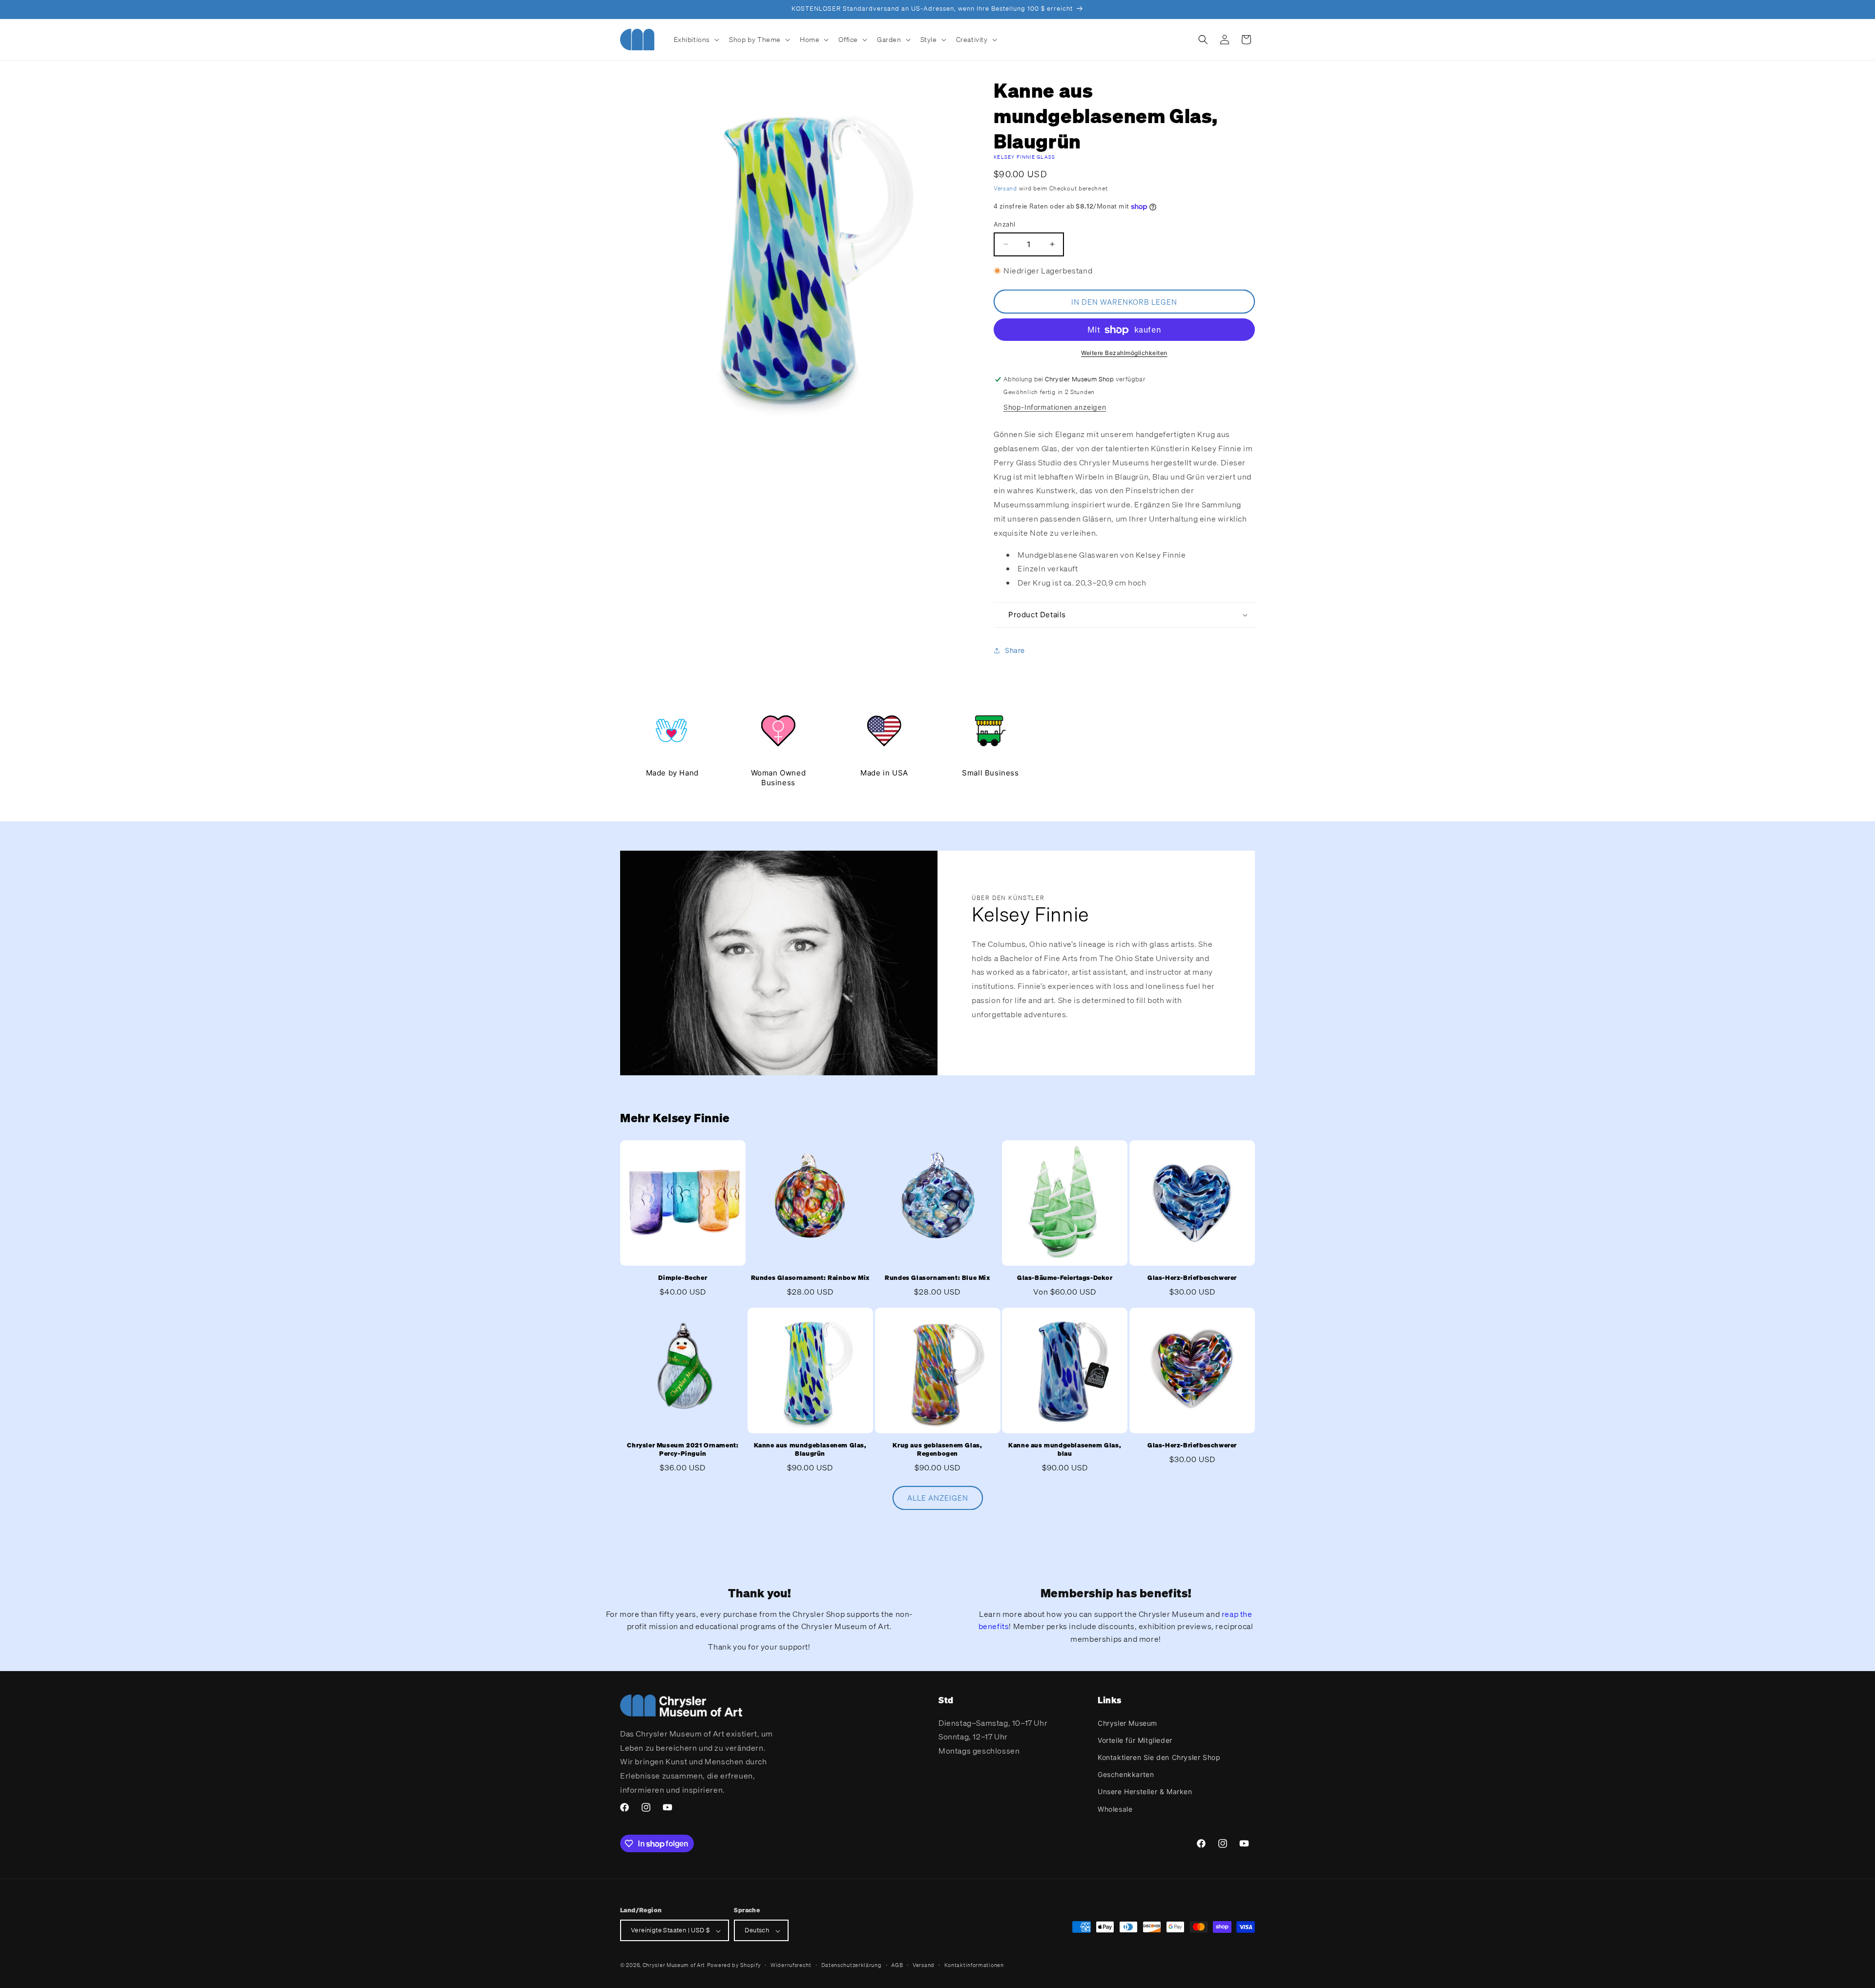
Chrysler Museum (1127, 1723)
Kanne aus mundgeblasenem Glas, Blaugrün (810, 1449)
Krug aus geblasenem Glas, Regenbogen (937, 1449)
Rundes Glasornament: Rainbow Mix (810, 1278)
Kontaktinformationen (974, 1965)
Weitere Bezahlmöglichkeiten (1124, 353)
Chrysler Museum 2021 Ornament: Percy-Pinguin (683, 1449)
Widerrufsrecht (791, 1965)
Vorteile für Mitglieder (1135, 1740)
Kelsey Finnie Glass (1025, 157)
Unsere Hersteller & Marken (1145, 1791)
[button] (696, 40)
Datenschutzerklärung (852, 1965)
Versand (1005, 188)
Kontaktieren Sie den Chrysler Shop (1159, 1757)
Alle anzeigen (938, 1498)
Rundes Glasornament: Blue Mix (937, 1278)
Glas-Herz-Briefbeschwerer (1192, 1278)
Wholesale (1115, 1809)
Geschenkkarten (1126, 1774)
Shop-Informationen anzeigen (1055, 408)
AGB (897, 1965)
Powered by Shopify (734, 1966)
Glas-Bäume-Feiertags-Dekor (1065, 1278)
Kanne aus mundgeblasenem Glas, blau (1065, 1449)
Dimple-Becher (683, 1278)
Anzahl (1004, 224)
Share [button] (1015, 651)
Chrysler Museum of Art (674, 1966)
